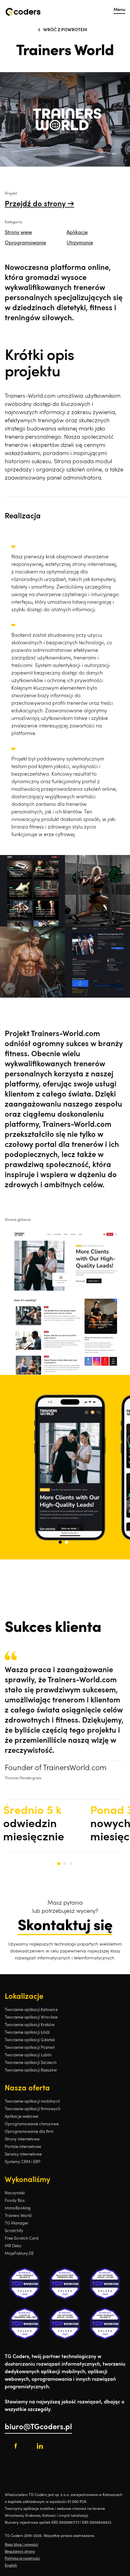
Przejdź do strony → (39, 204)
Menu (119, 10)
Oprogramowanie (25, 243)
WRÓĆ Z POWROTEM (65, 30)
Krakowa (33, 2516)
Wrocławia (14, 2516)
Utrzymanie (80, 243)
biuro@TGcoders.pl (38, 2427)
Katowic (49, 2516)
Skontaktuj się (65, 1926)
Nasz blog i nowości (21, 2545)
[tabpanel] (65, 1467)
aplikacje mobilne (39, 2509)
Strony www (18, 233)
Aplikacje (77, 233)
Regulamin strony (20, 2552)
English (11, 2566)
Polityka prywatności (22, 2559)
